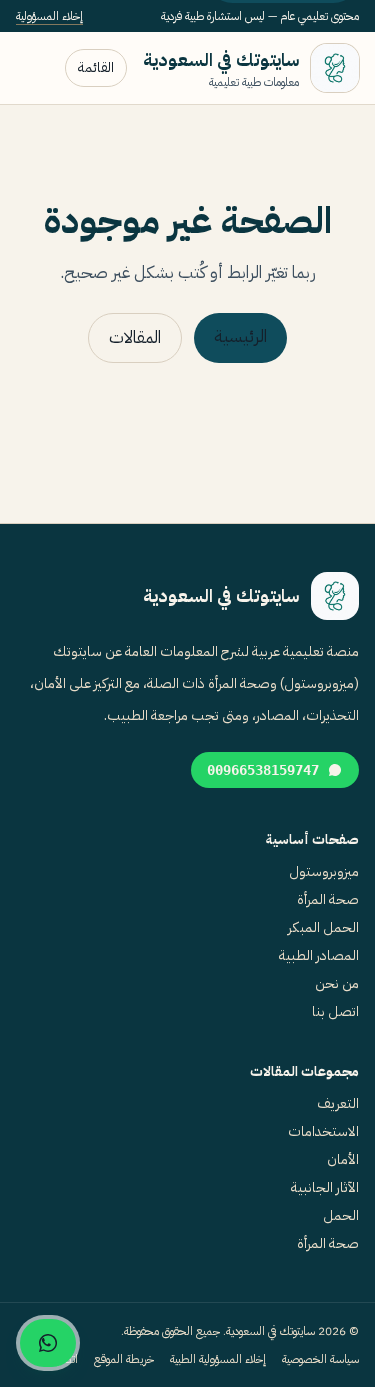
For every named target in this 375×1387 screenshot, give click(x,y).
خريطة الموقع (124, 1359)
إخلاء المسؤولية (49, 16)
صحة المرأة (328, 899)
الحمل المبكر (323, 927)
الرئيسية (240, 336)
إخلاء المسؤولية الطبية (218, 1359)
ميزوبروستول (324, 871)
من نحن (337, 983)
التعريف (338, 1103)
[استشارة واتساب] (48, 1343)
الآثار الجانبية (325, 1187)
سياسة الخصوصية (320, 1359)
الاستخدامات (323, 1131)
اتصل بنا (335, 1011)
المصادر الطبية (319, 955)
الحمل (341, 1215)
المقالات (135, 337)
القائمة (96, 67)
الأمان (343, 1159)
